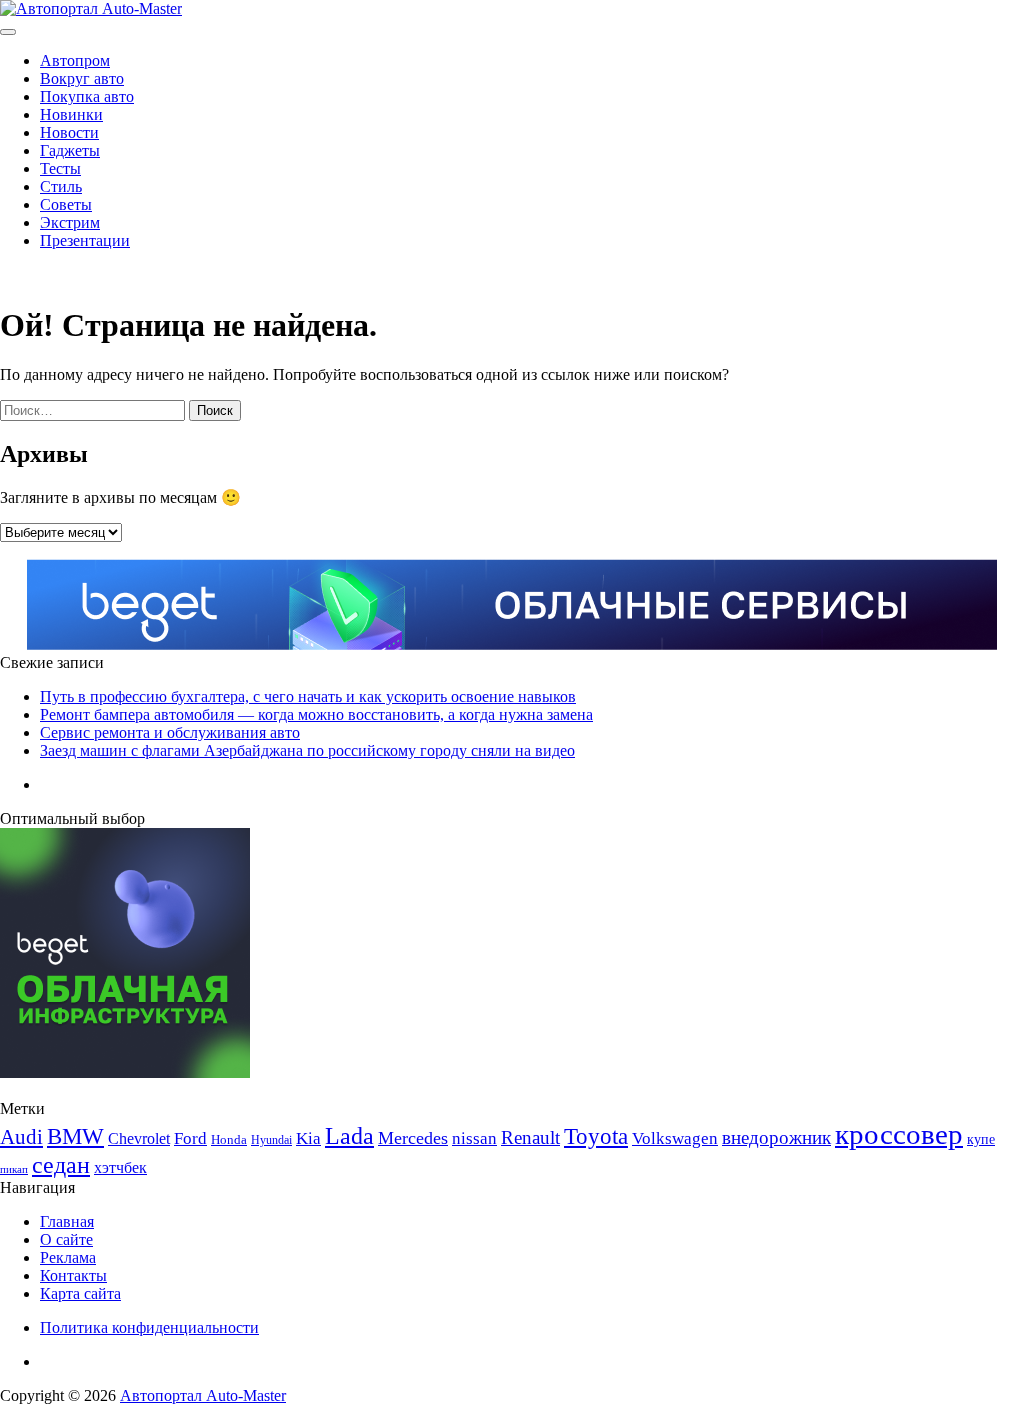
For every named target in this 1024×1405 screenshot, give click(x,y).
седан (61, 1164)
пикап (14, 1169)
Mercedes (413, 1138)
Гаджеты (70, 150)
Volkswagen (675, 1138)
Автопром (75, 60)
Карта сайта (80, 1293)
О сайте (66, 1239)
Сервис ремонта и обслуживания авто (170, 732)
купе (981, 1139)
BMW (75, 1136)
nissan (474, 1138)
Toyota (596, 1136)
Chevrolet (139, 1138)
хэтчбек (120, 1167)
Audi (21, 1137)
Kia (308, 1138)
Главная (67, 1221)
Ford (190, 1138)
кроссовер (899, 1134)
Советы (66, 204)
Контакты (73, 1275)
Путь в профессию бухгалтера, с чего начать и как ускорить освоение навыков (308, 696)
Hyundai (271, 1140)
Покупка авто (87, 96)
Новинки (71, 114)
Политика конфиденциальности (149, 1327)
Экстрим (70, 222)
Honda (229, 1139)
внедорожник (776, 1137)
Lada (349, 1136)
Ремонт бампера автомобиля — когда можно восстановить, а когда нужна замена (316, 714)
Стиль (61, 186)
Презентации (85, 240)
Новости (69, 132)
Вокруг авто (82, 78)
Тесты (60, 168)
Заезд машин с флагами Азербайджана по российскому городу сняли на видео (307, 750)
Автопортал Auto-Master (203, 1395)
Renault (530, 1137)
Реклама (68, 1257)
